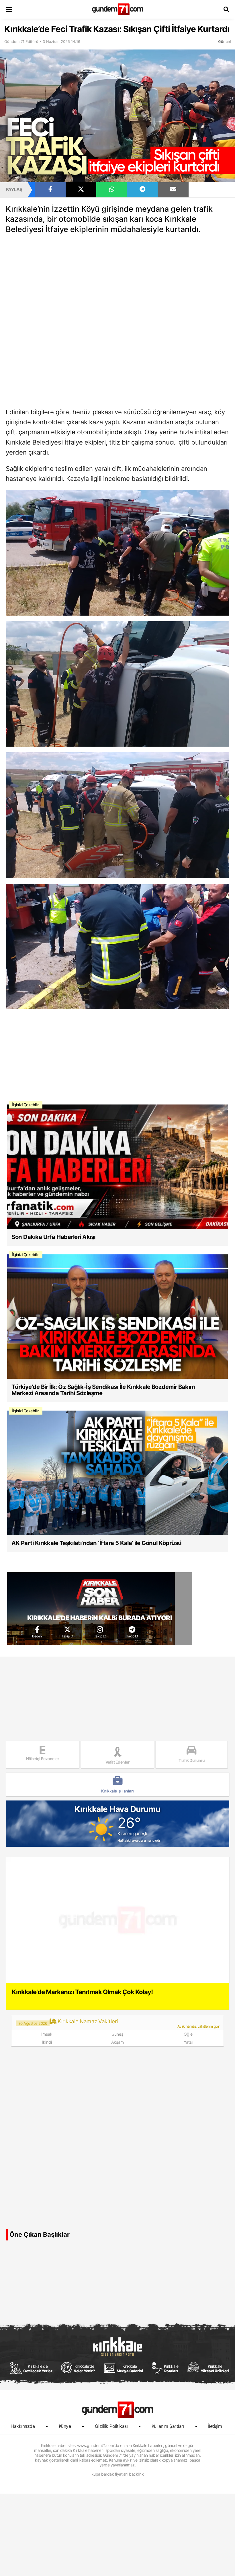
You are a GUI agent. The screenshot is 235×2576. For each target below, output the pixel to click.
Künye (65, 2426)
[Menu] (9, 9)
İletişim (215, 2426)
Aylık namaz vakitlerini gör (198, 2026)
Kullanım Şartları (168, 2426)
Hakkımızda (23, 2426)
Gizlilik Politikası (111, 2426)
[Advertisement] (117, 281)
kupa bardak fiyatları (109, 2474)
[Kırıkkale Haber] (118, 9)
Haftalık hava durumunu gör (139, 1841)
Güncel (224, 41)
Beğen (37, 1636)
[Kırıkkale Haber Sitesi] (117, 2410)
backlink (136, 2474)
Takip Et (67, 1636)
